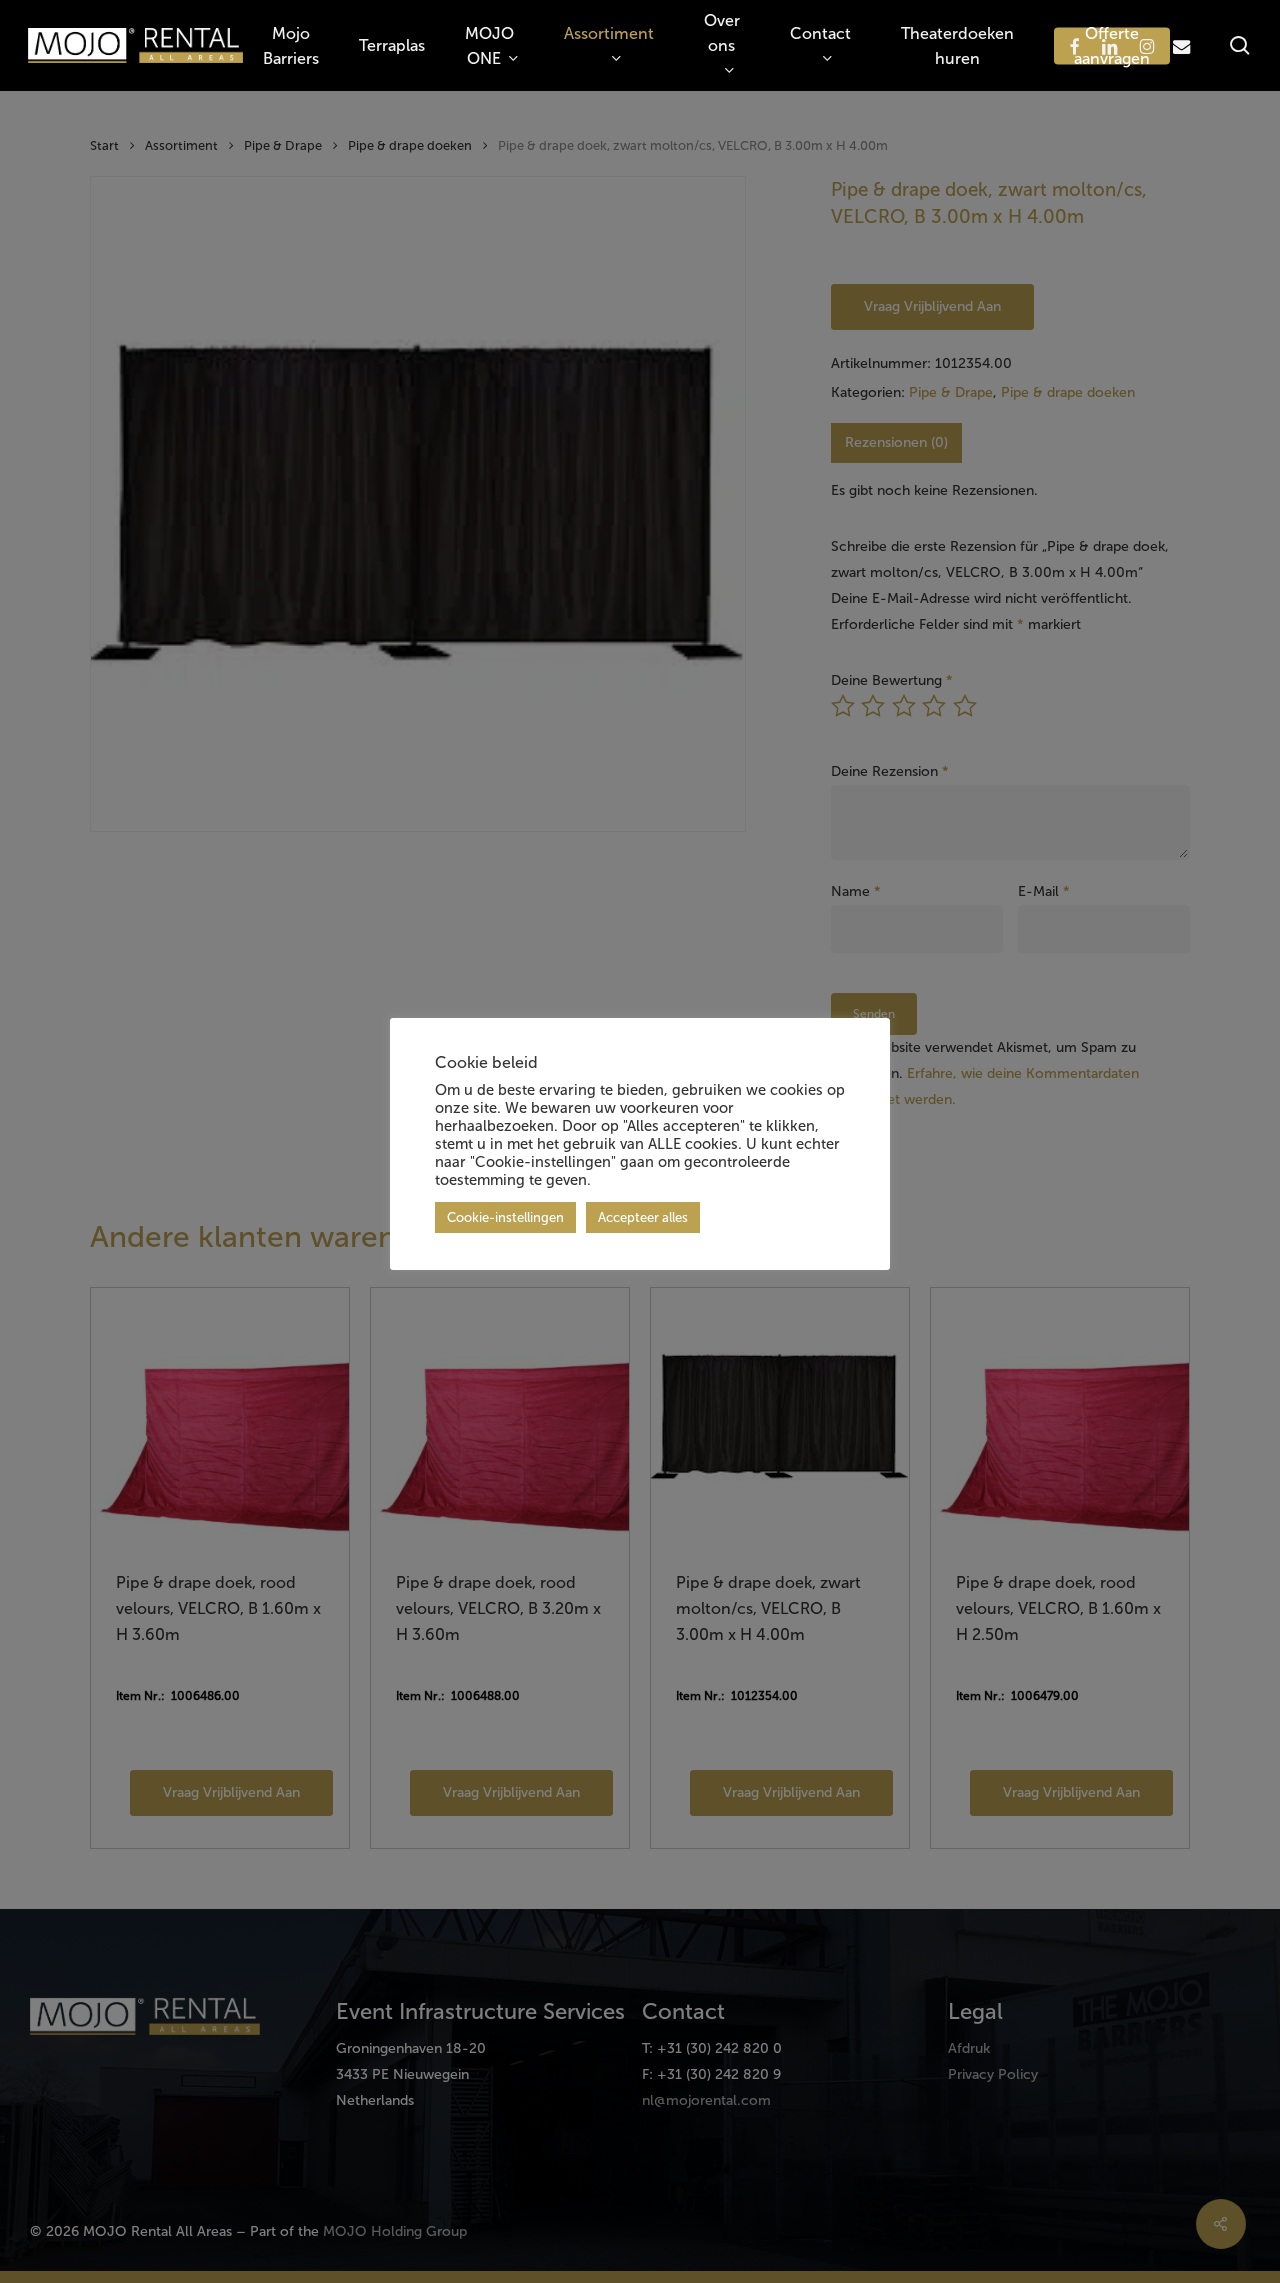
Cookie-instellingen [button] (505, 1217)
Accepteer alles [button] (643, 1217)
